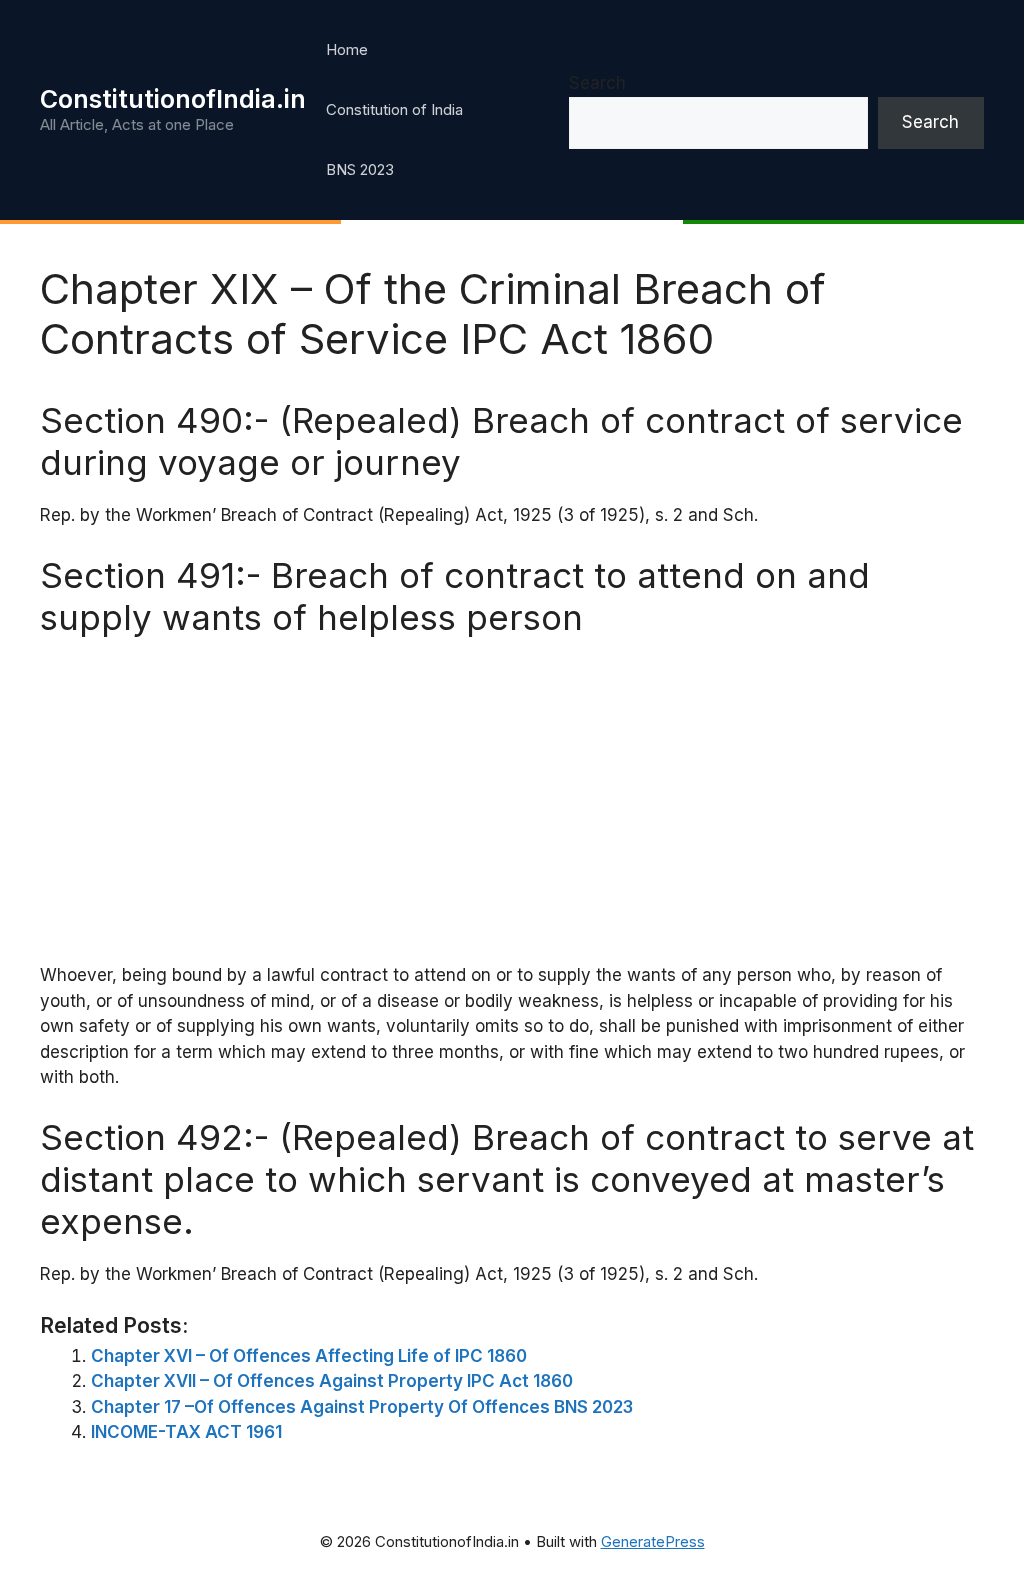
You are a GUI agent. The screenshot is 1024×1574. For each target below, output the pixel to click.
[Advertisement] (512, 798)
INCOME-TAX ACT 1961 (186, 1432)
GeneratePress (653, 1541)
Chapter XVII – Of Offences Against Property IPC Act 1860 (332, 1381)
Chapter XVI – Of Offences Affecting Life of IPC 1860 (309, 1356)
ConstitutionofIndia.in (173, 99)
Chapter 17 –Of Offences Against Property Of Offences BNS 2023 (362, 1407)
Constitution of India (394, 109)
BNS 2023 (360, 169)
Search (597, 83)
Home (347, 49)
